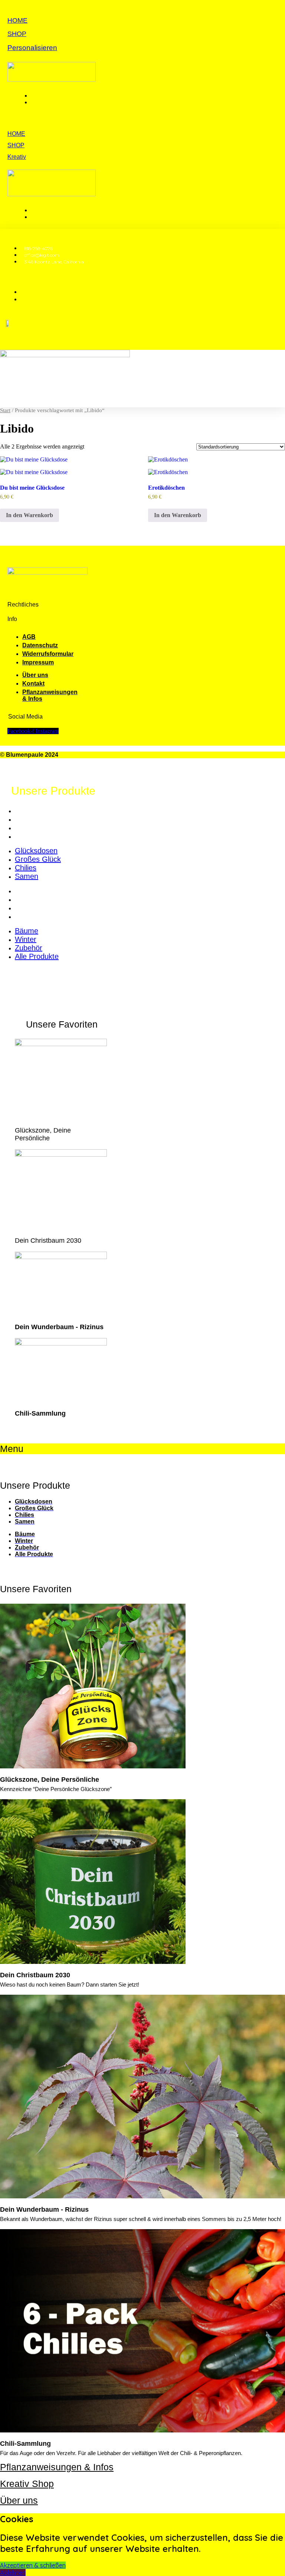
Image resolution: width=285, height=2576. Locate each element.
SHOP (17, 34)
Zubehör (29, 908)
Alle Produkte (37, 916)
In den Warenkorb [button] (30, 515)
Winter (26, 899)
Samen (27, 836)
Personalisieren (32, 48)
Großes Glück (38, 819)
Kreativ (17, 157)
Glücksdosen (36, 811)
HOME (17, 20)
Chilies (26, 828)
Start (5, 410)
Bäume (27, 891)
